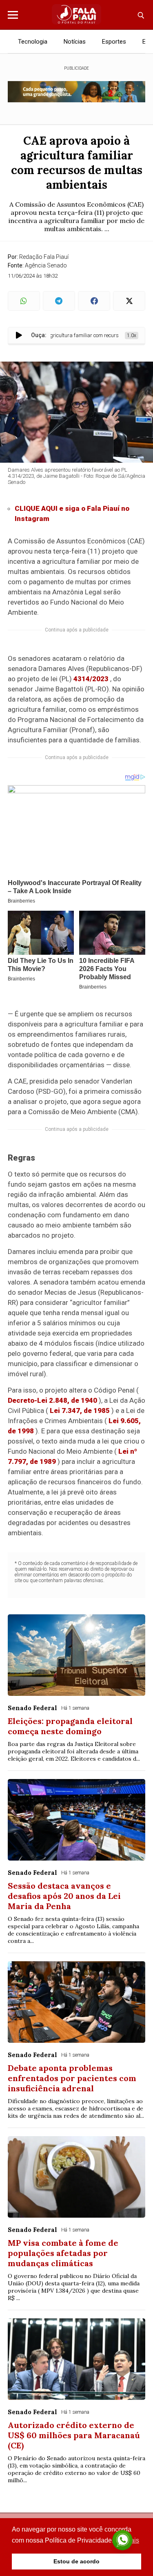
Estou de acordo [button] (76, 2561)
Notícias (75, 42)
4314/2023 (91, 679)
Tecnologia (33, 42)
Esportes (114, 42)
